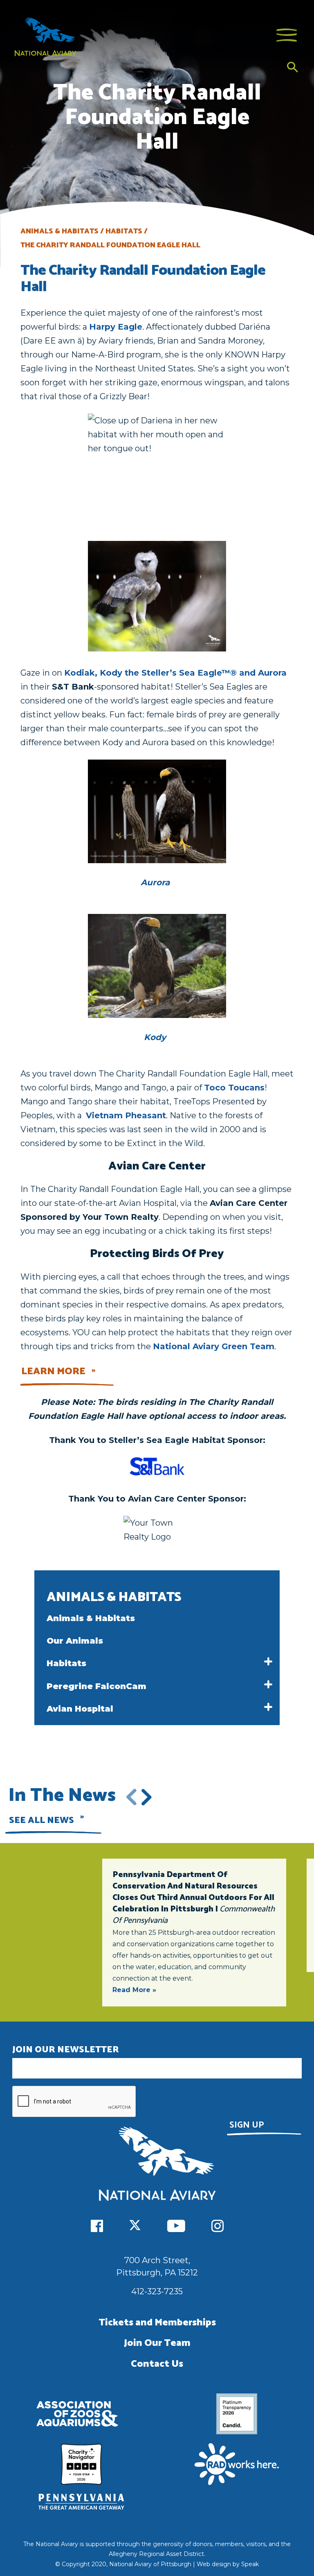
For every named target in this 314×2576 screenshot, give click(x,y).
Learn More (53, 1372)
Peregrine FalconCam (96, 1686)
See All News (41, 1821)
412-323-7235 (157, 2291)
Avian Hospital (80, 1709)
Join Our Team (157, 2343)
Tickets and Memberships (157, 2323)
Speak (250, 2564)
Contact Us (157, 2364)
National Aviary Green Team (214, 1346)
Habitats (66, 1663)
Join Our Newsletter (66, 2050)
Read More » (134, 1990)
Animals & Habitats (91, 1618)
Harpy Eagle (116, 327)
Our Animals (75, 1641)
